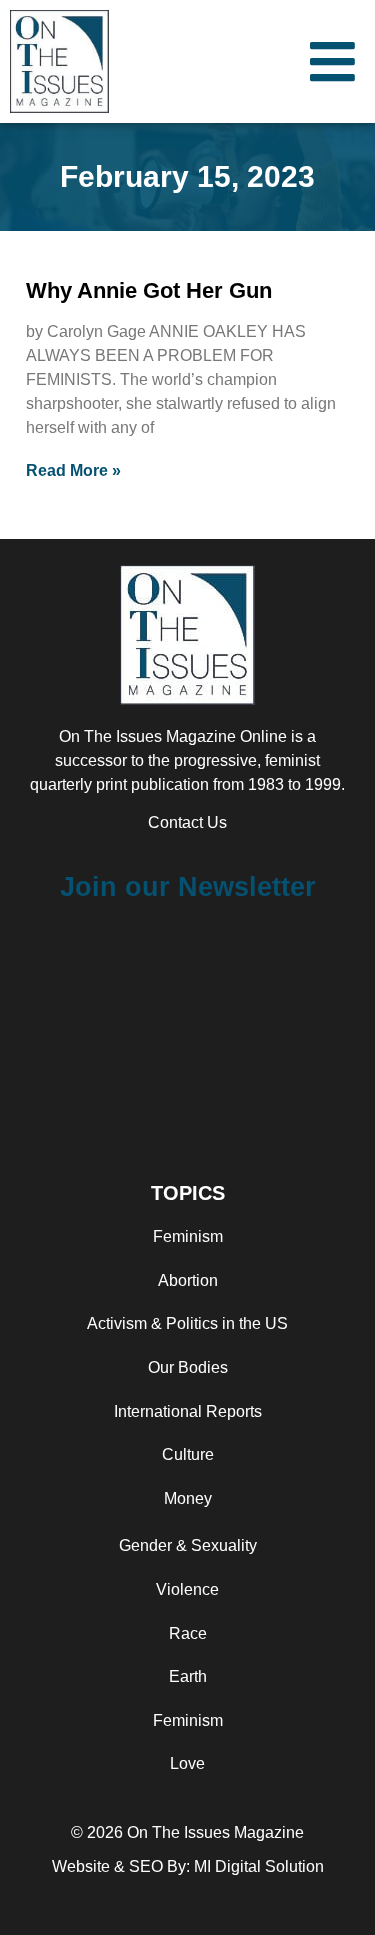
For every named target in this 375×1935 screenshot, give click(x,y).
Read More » (73, 470)
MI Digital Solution (259, 1866)
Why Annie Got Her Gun (149, 290)
